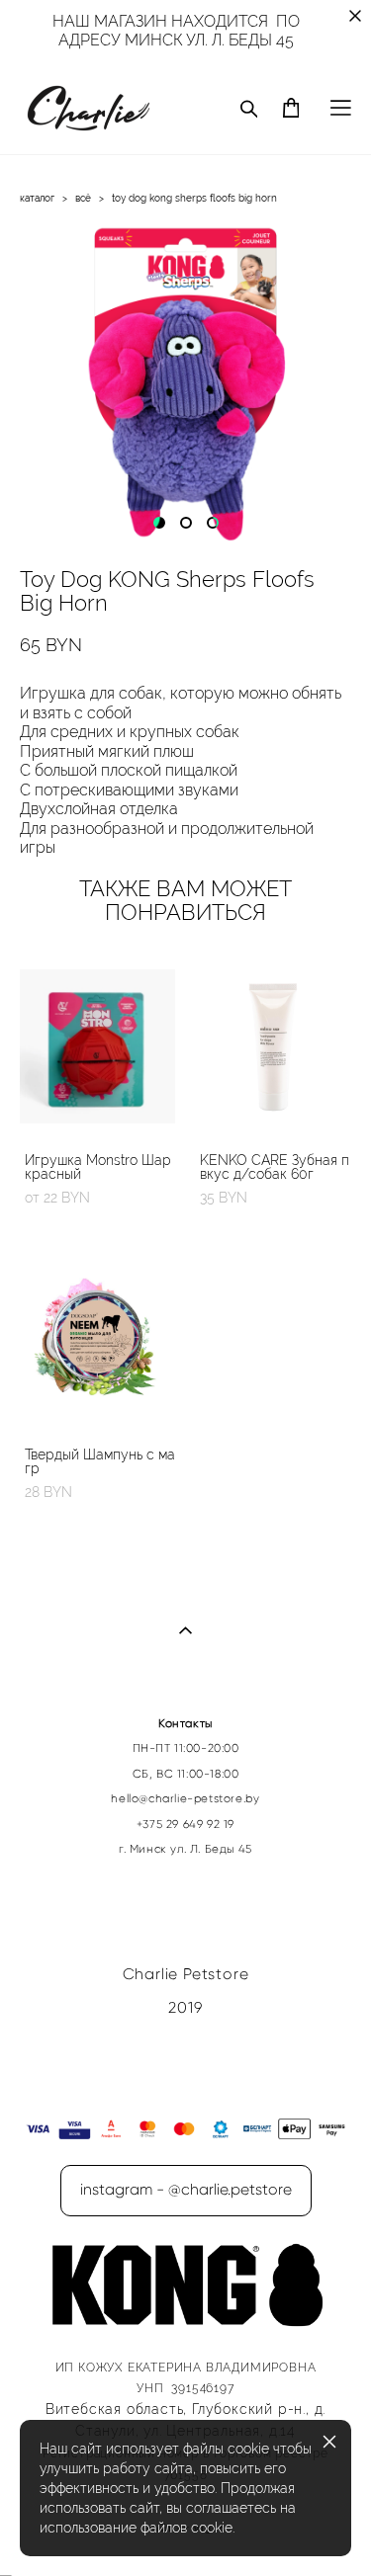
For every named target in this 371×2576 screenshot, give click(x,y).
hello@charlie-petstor (173, 1798)
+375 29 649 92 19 (185, 1824)
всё (83, 198)
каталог (37, 198)
